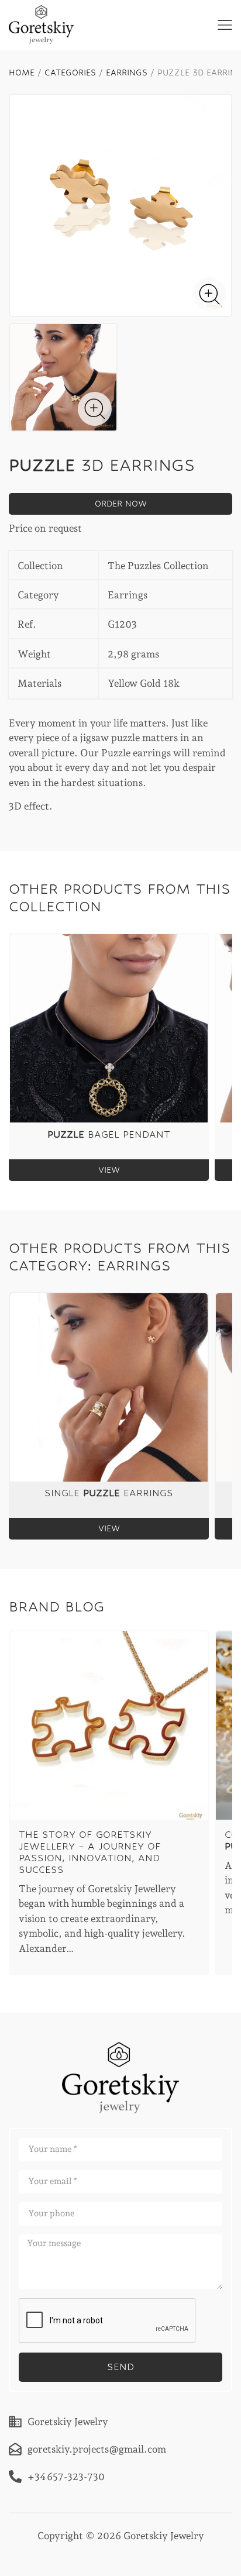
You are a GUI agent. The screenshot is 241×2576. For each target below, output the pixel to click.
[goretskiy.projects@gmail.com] (15, 2449)
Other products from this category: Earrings (120, 1257)
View (109, 1170)
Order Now (121, 504)
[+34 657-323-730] (15, 2477)
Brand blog (57, 1606)
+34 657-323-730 (66, 2476)
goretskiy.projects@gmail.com (97, 2448)
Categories (70, 73)
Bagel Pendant (109, 1134)
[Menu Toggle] (225, 25)
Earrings (127, 73)
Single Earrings (109, 1493)
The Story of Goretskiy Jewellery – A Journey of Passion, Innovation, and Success (90, 1852)
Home (22, 73)
